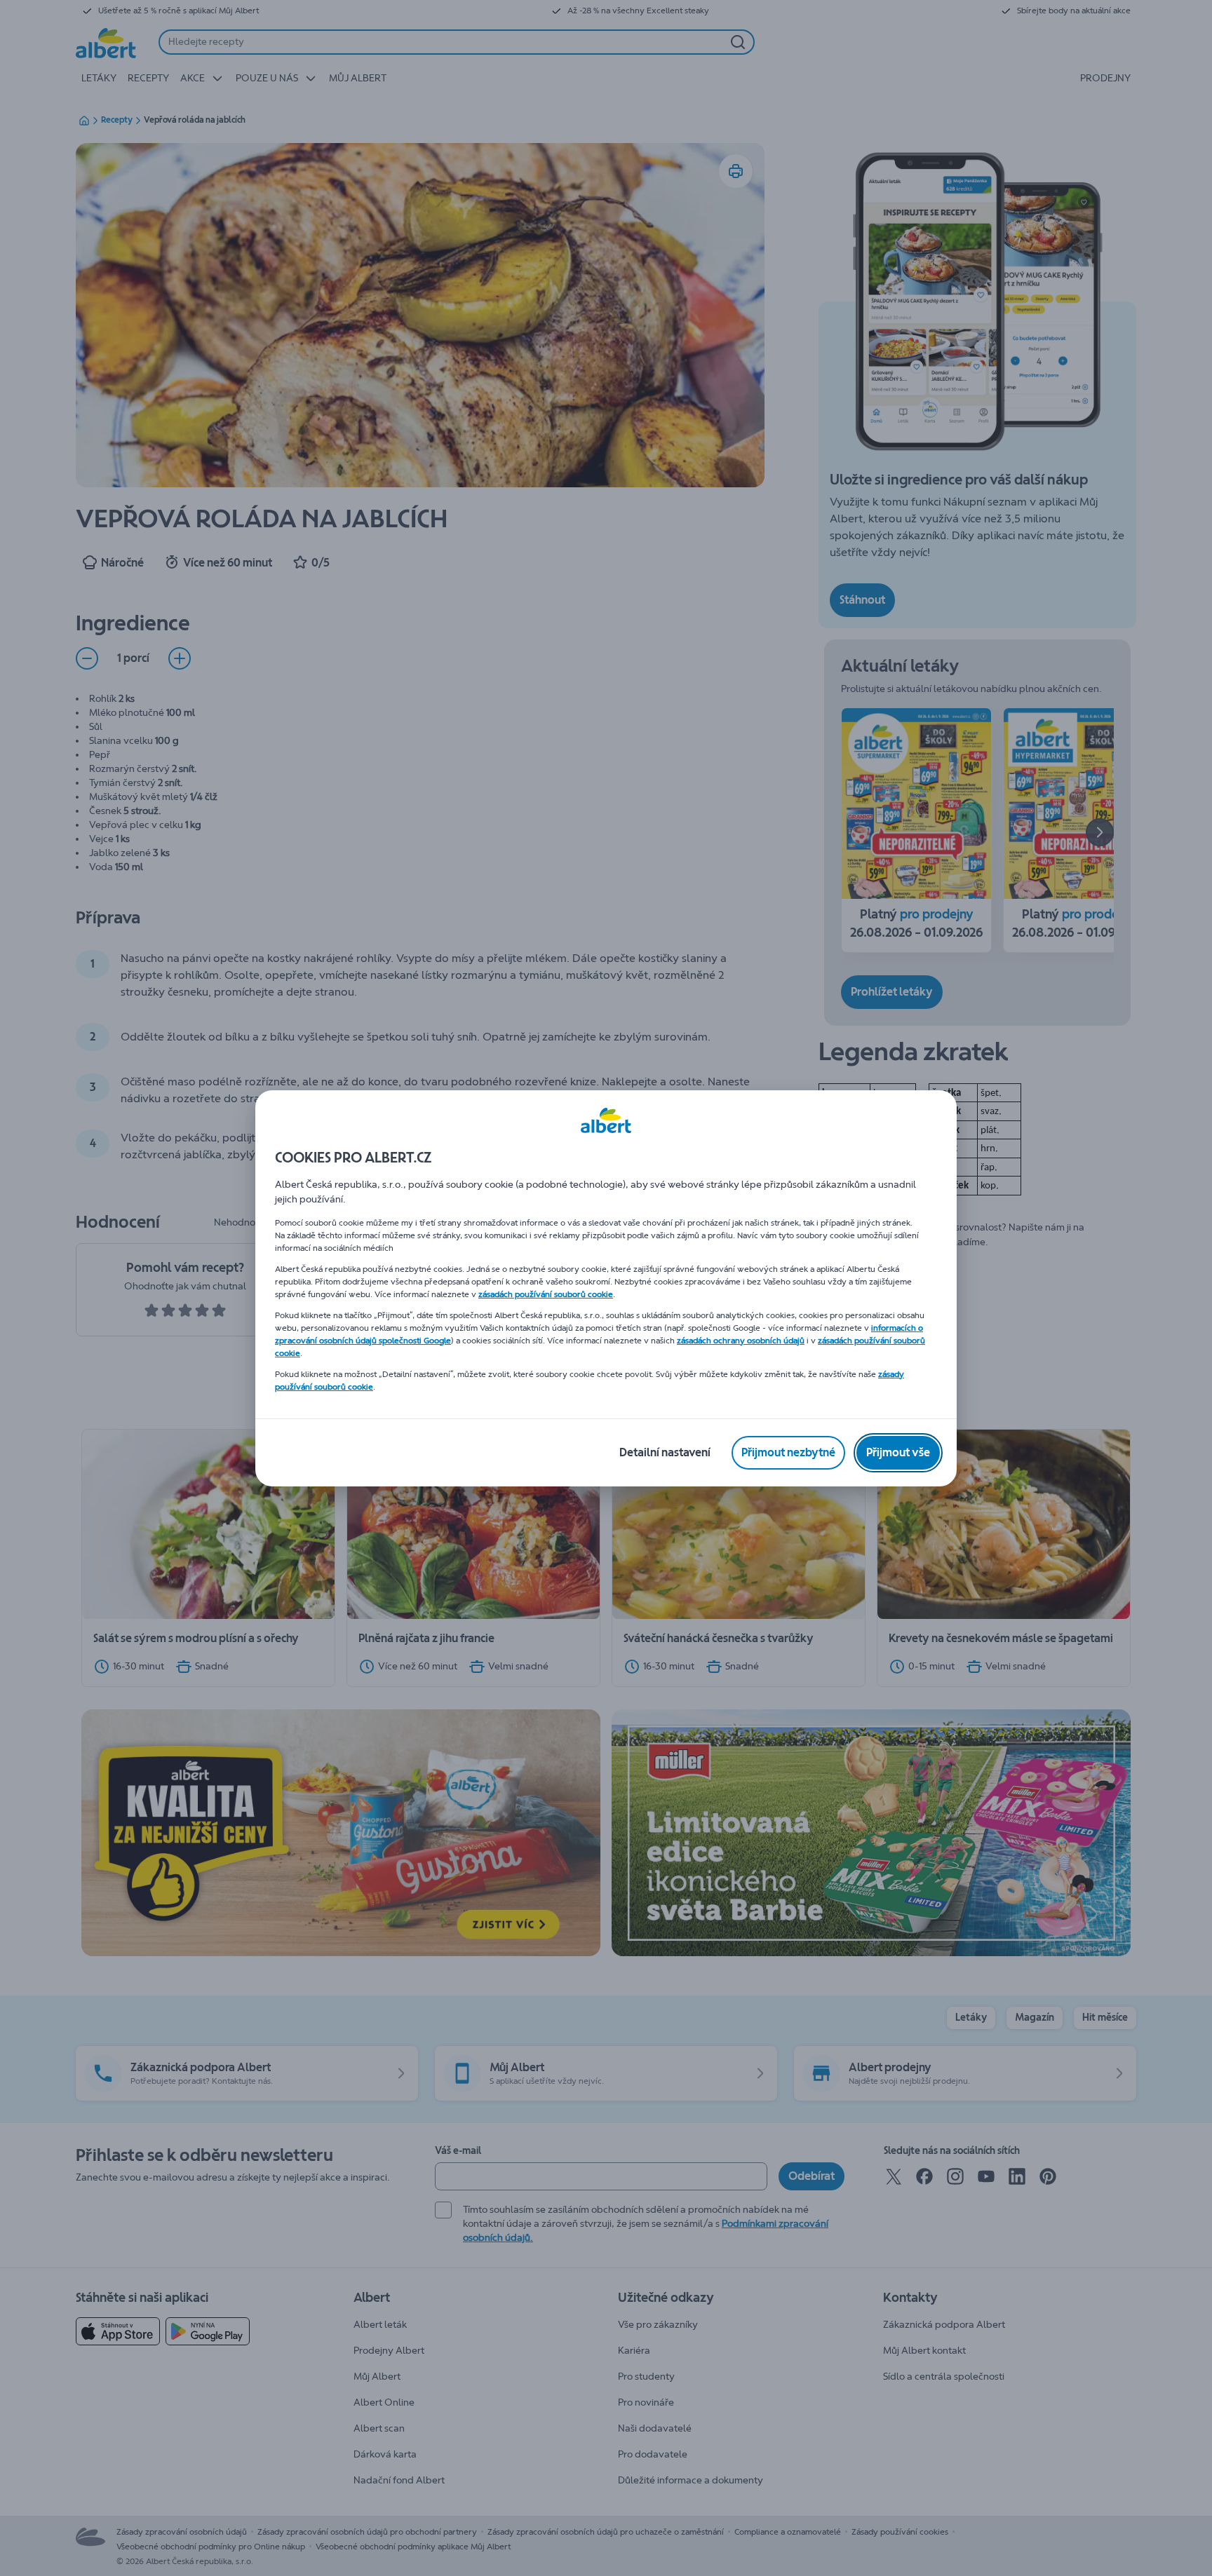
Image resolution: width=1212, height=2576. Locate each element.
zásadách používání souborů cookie (546, 1294)
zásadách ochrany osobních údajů (741, 1341)
